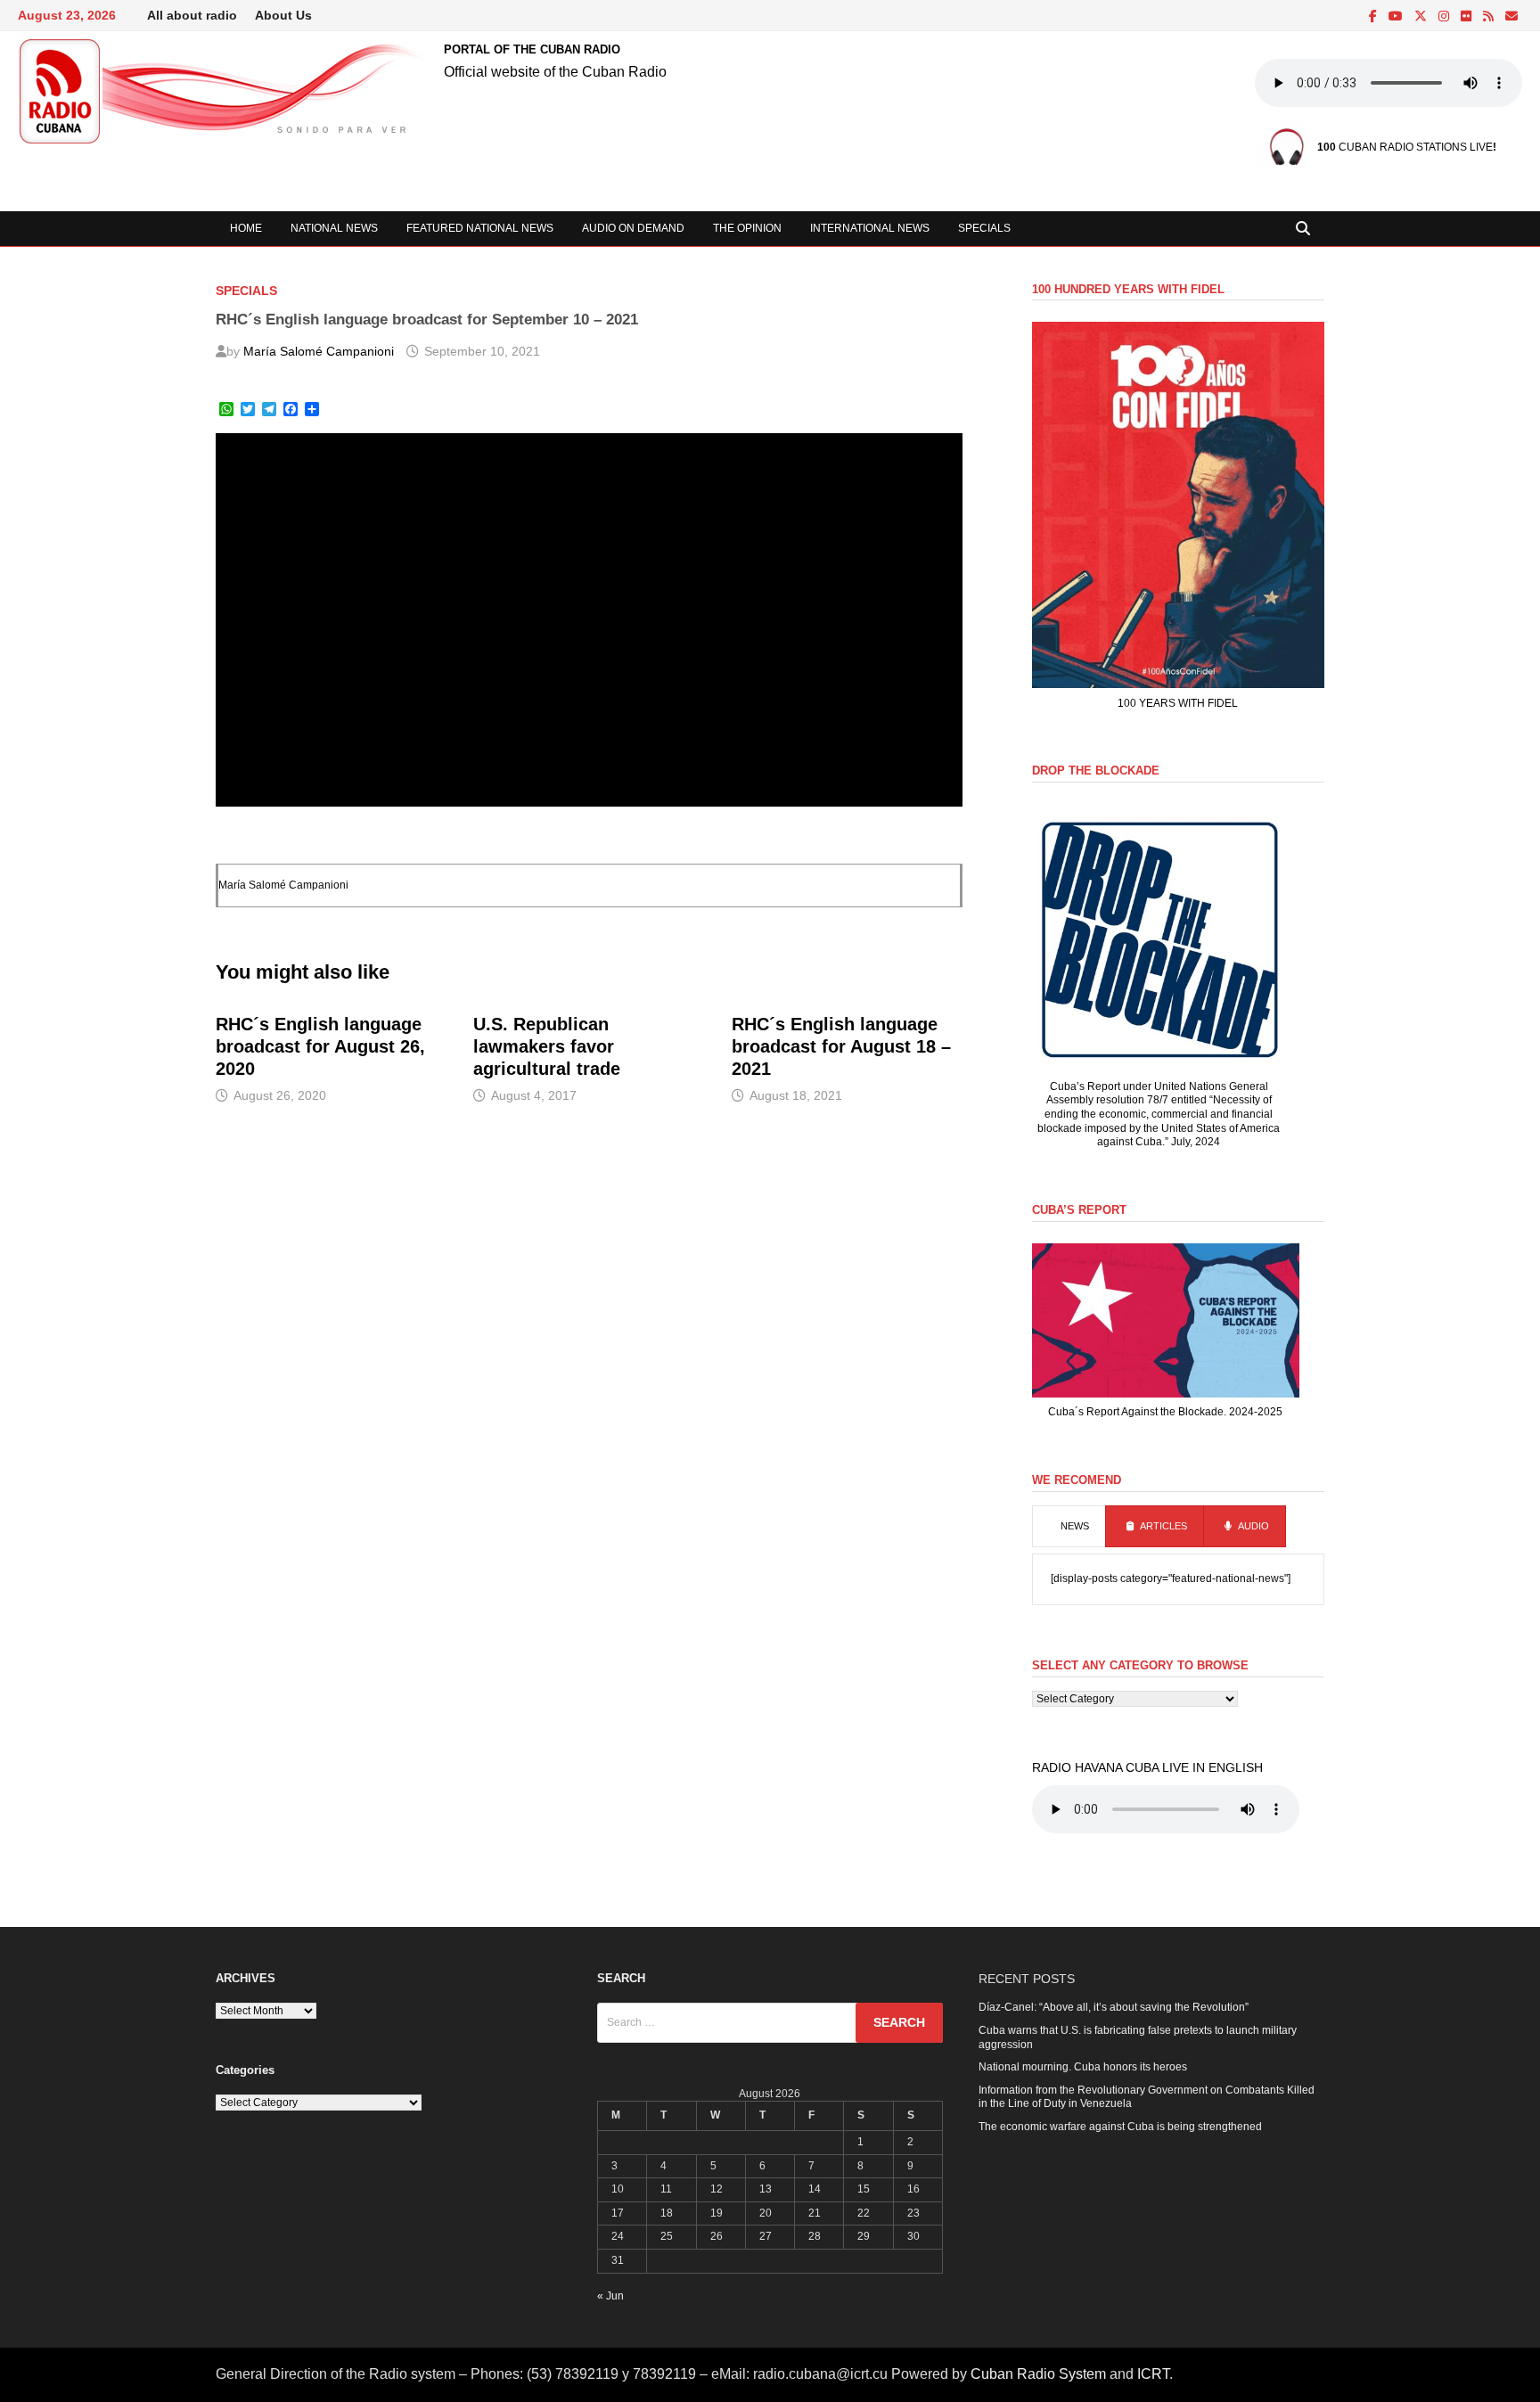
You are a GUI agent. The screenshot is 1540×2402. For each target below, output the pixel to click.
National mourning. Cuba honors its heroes (1083, 2067)
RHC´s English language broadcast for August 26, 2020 (320, 1046)
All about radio (192, 15)
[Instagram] (1445, 17)
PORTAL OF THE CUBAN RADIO (532, 49)
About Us (283, 15)
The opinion (747, 228)
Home (246, 228)
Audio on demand (633, 228)
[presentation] (1069, 1527)
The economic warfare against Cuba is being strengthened (1120, 2127)
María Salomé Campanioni (319, 351)
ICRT (1153, 2374)
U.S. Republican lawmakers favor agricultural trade (547, 1046)
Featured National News (480, 228)
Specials (984, 228)
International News (870, 228)
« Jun (610, 2296)
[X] (1422, 17)
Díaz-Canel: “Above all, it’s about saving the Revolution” (1114, 2007)
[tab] (1069, 1527)
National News (334, 228)
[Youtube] (1397, 17)
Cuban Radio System (1038, 2374)
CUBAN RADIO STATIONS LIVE (1405, 147)
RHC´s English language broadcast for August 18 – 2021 (841, 1046)
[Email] (1511, 17)
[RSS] (1490, 17)
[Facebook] (1374, 17)
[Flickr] (1467, 17)
